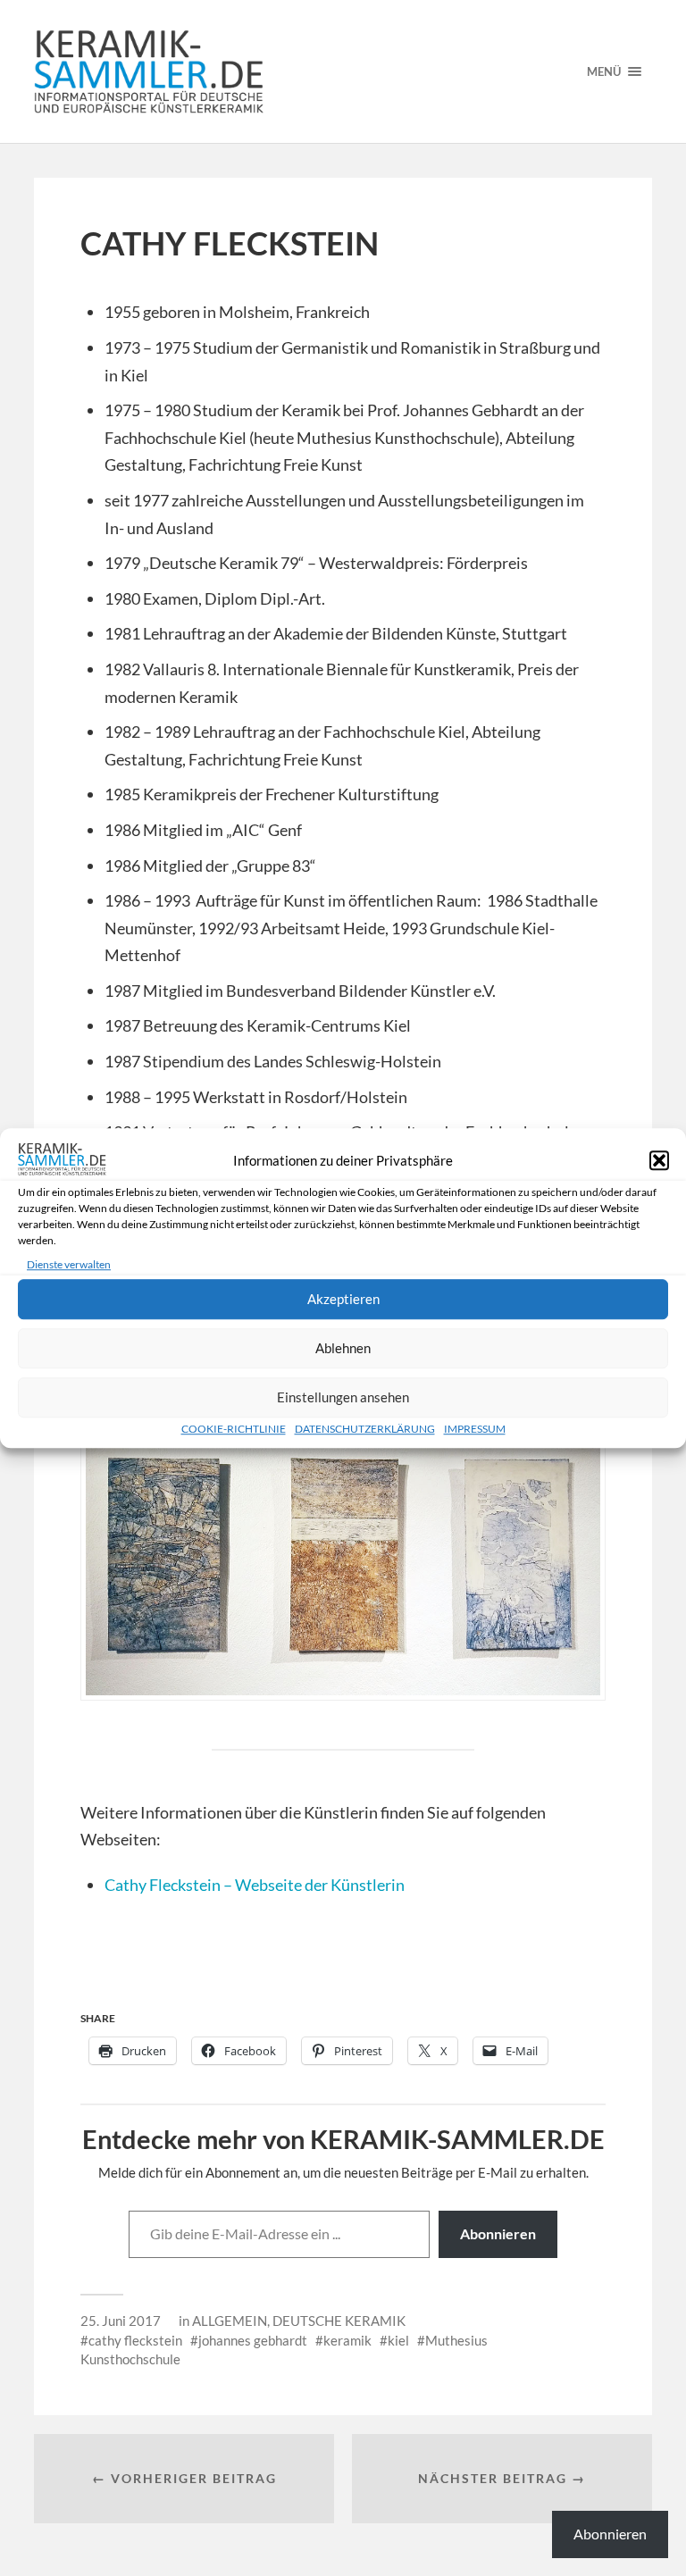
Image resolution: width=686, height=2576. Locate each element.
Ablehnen (343, 1348)
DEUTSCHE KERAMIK (339, 2321)
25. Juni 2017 (121, 2321)
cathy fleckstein (135, 2340)
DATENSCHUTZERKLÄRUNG (365, 1429)
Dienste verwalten (69, 1264)
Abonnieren (498, 2233)
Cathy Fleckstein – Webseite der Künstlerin (255, 1885)
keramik (347, 2340)
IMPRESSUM (475, 1429)
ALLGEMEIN (230, 2321)
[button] (659, 1161)
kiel (398, 2340)
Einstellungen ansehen (343, 1397)
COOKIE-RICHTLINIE (234, 1429)
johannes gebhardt (253, 2340)
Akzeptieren (343, 1299)
